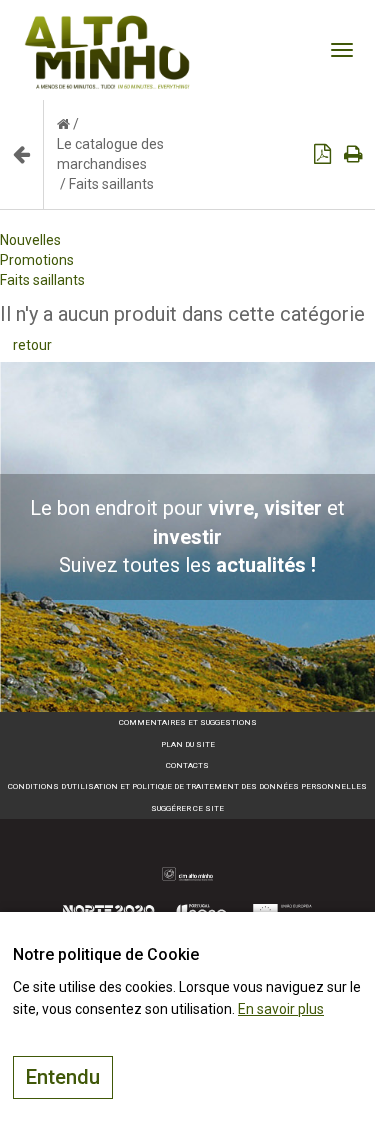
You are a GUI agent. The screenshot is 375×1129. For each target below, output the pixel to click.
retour (32, 345)
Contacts (187, 765)
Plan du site (188, 744)
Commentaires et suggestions (188, 722)
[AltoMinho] (107, 25)
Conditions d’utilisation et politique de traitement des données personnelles (187, 786)
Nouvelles (30, 240)
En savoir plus (281, 1009)
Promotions (37, 260)
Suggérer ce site (187, 808)
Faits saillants (42, 280)
